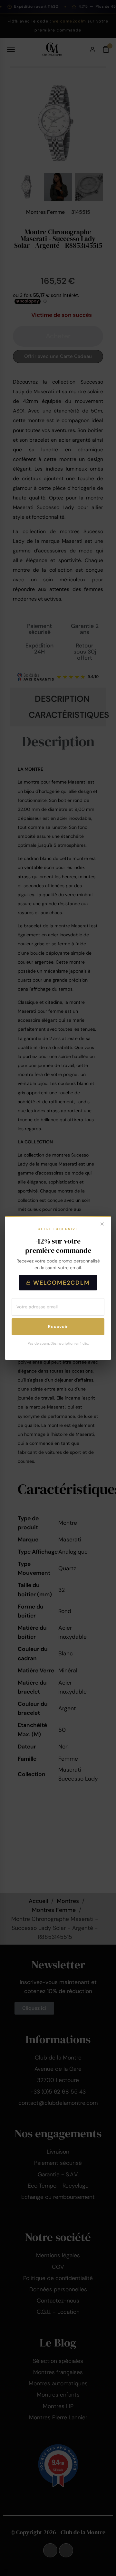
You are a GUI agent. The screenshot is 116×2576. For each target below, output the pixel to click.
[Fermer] (102, 1225)
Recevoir (58, 1327)
